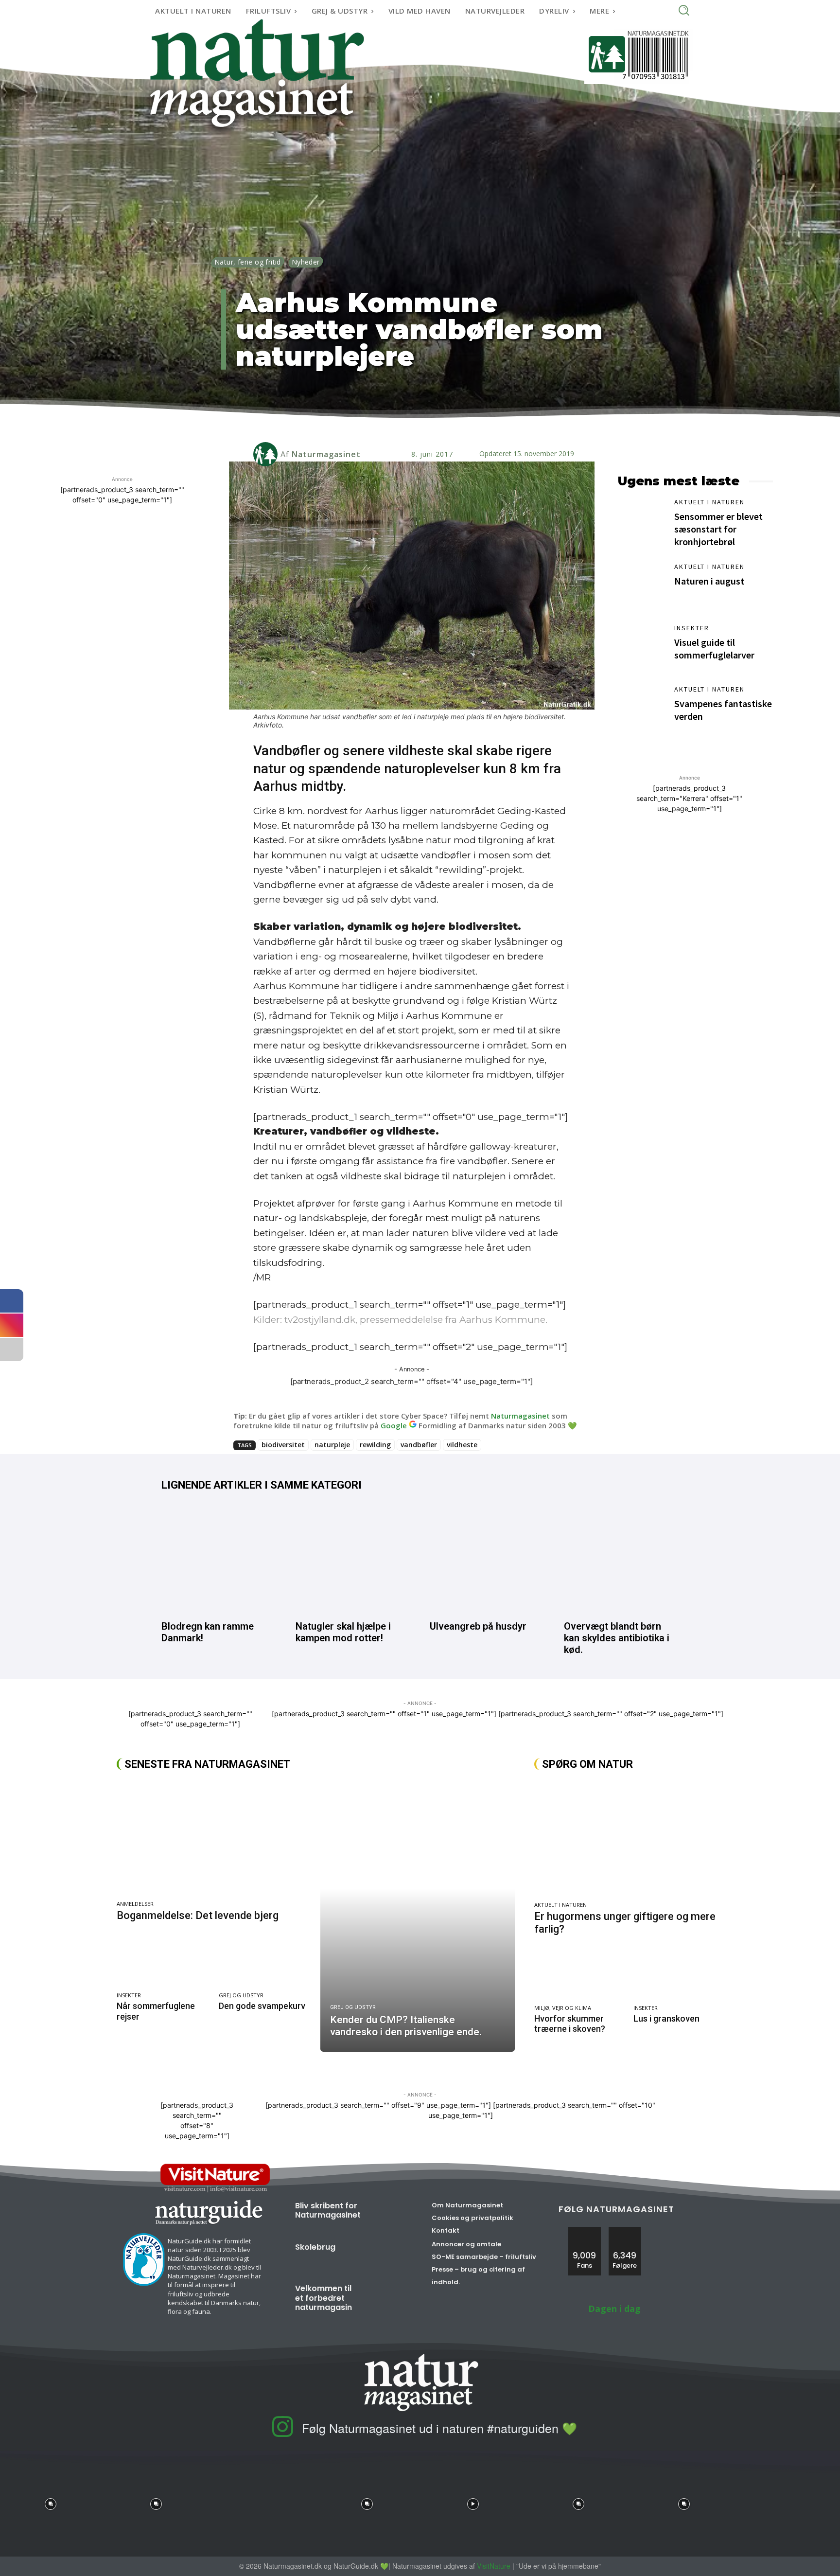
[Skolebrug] (386, 2256)
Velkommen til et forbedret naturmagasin (324, 2298)
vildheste (462, 1445)
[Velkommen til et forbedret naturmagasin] (386, 2298)
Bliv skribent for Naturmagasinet (328, 2210)
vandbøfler (419, 1445)
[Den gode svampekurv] (265, 1962)
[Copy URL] (448, 424)
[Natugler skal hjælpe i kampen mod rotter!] (353, 1559)
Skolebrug (315, 2247)
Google (394, 1425)
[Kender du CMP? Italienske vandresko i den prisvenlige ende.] (417, 1916)
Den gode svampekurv (262, 2006)
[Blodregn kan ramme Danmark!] (219, 1559)
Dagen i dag (614, 2309)
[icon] (282, 2434)
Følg (625, 2230)
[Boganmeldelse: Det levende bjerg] (214, 1838)
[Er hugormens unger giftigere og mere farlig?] (629, 1839)
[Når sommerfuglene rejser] (163, 1962)
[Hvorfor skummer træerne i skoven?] (579, 1975)
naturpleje (332, 1445)
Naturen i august (709, 581)
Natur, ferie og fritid (248, 262)
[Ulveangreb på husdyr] (487, 1559)
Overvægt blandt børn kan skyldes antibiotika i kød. (617, 1638)
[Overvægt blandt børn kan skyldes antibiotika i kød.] (621, 1559)
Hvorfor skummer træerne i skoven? (570, 2024)
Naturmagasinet (326, 454)
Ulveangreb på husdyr (478, 1626)
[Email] (403, 424)
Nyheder (306, 262)
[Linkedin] (381, 424)
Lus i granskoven (666, 2018)
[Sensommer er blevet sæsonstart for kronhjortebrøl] (641, 521)
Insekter (692, 628)
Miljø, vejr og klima (563, 2008)
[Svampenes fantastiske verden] (641, 709)
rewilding (375, 1445)
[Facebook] (359, 424)
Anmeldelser (135, 1904)
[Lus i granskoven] (678, 1975)
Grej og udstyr (241, 1995)
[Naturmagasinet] (267, 454)
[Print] (426, 424)
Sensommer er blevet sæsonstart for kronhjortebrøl (718, 529)
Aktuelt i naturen (709, 502)
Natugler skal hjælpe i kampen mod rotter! (343, 1632)
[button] (684, 10)
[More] (471, 424)
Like (585, 2230)
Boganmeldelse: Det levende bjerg (198, 1915)
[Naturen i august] (641, 586)
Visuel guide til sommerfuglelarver (714, 648)
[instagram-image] (50, 2501)
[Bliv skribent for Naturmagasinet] (388, 2215)
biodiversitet (283, 1445)
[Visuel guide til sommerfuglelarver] (641, 647)
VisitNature (494, 2566)
